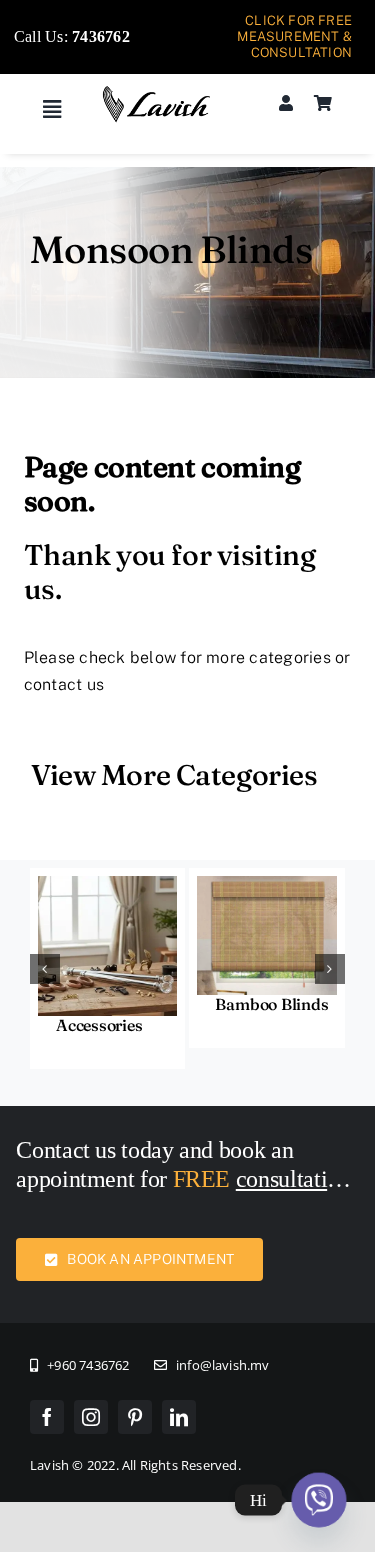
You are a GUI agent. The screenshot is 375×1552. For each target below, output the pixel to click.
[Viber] (319, 1500)
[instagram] (91, 1417)
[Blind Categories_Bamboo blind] (267, 883)
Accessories (99, 1025)
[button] (45, 969)
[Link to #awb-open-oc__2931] (52, 109)
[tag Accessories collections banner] (108, 883)
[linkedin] (179, 1417)
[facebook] (47, 1417)
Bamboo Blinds (271, 1004)
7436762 (101, 36)
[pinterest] (135, 1417)
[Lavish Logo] (157, 92)
